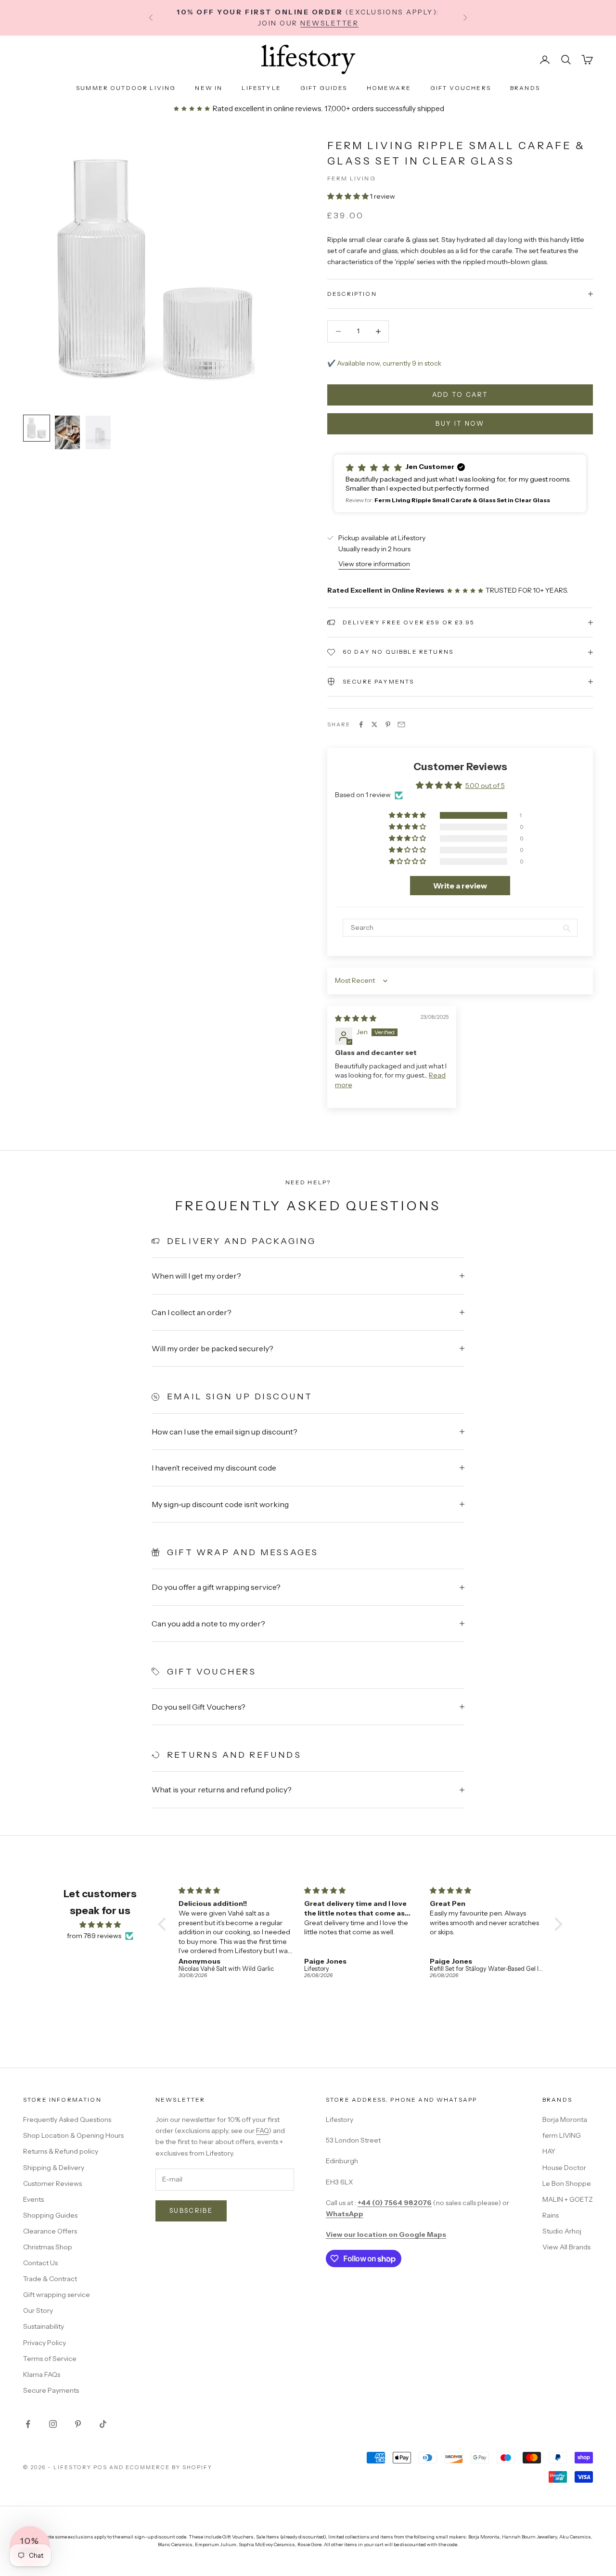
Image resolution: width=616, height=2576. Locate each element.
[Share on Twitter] (374, 724)
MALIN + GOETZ (568, 2199)
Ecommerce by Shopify (169, 2467)
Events (33, 2199)
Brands (525, 88)
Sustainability (44, 2326)
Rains (551, 2215)
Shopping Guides (50, 2215)
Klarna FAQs (42, 2374)
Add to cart (460, 394)
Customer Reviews (52, 2183)
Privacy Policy (45, 2343)
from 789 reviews (94, 1936)
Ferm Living (352, 178)
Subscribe (191, 2210)
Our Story (38, 2310)
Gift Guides (324, 88)
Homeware (389, 88)
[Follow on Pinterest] (78, 2424)
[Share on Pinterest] (388, 724)
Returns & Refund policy (61, 2151)
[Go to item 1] (37, 428)
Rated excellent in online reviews (266, 108)
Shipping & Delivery (54, 2168)
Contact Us (40, 2263)
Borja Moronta (565, 2119)
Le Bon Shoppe (567, 2183)
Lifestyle (261, 88)
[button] (349, 196)
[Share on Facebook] (361, 724)
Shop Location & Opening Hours (73, 2135)
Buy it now (460, 423)
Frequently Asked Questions (67, 2119)
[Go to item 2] (67, 432)
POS (100, 2467)
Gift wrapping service (57, 2295)
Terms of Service (50, 2359)
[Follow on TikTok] (103, 2424)
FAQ (262, 2131)
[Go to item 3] (98, 432)
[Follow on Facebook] (28, 2424)
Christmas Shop (48, 2247)
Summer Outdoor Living (126, 88)
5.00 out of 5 (485, 786)
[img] (356, 1018)
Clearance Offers (50, 2231)
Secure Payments (51, 2390)
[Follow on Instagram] (53, 2424)
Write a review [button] (460, 886)
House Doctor (564, 2168)
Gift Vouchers (461, 88)
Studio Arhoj (562, 2231)
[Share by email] (401, 724)
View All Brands (566, 2247)
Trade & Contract (50, 2279)
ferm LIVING (562, 2135)
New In (209, 88)
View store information (374, 564)
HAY (549, 2151)
